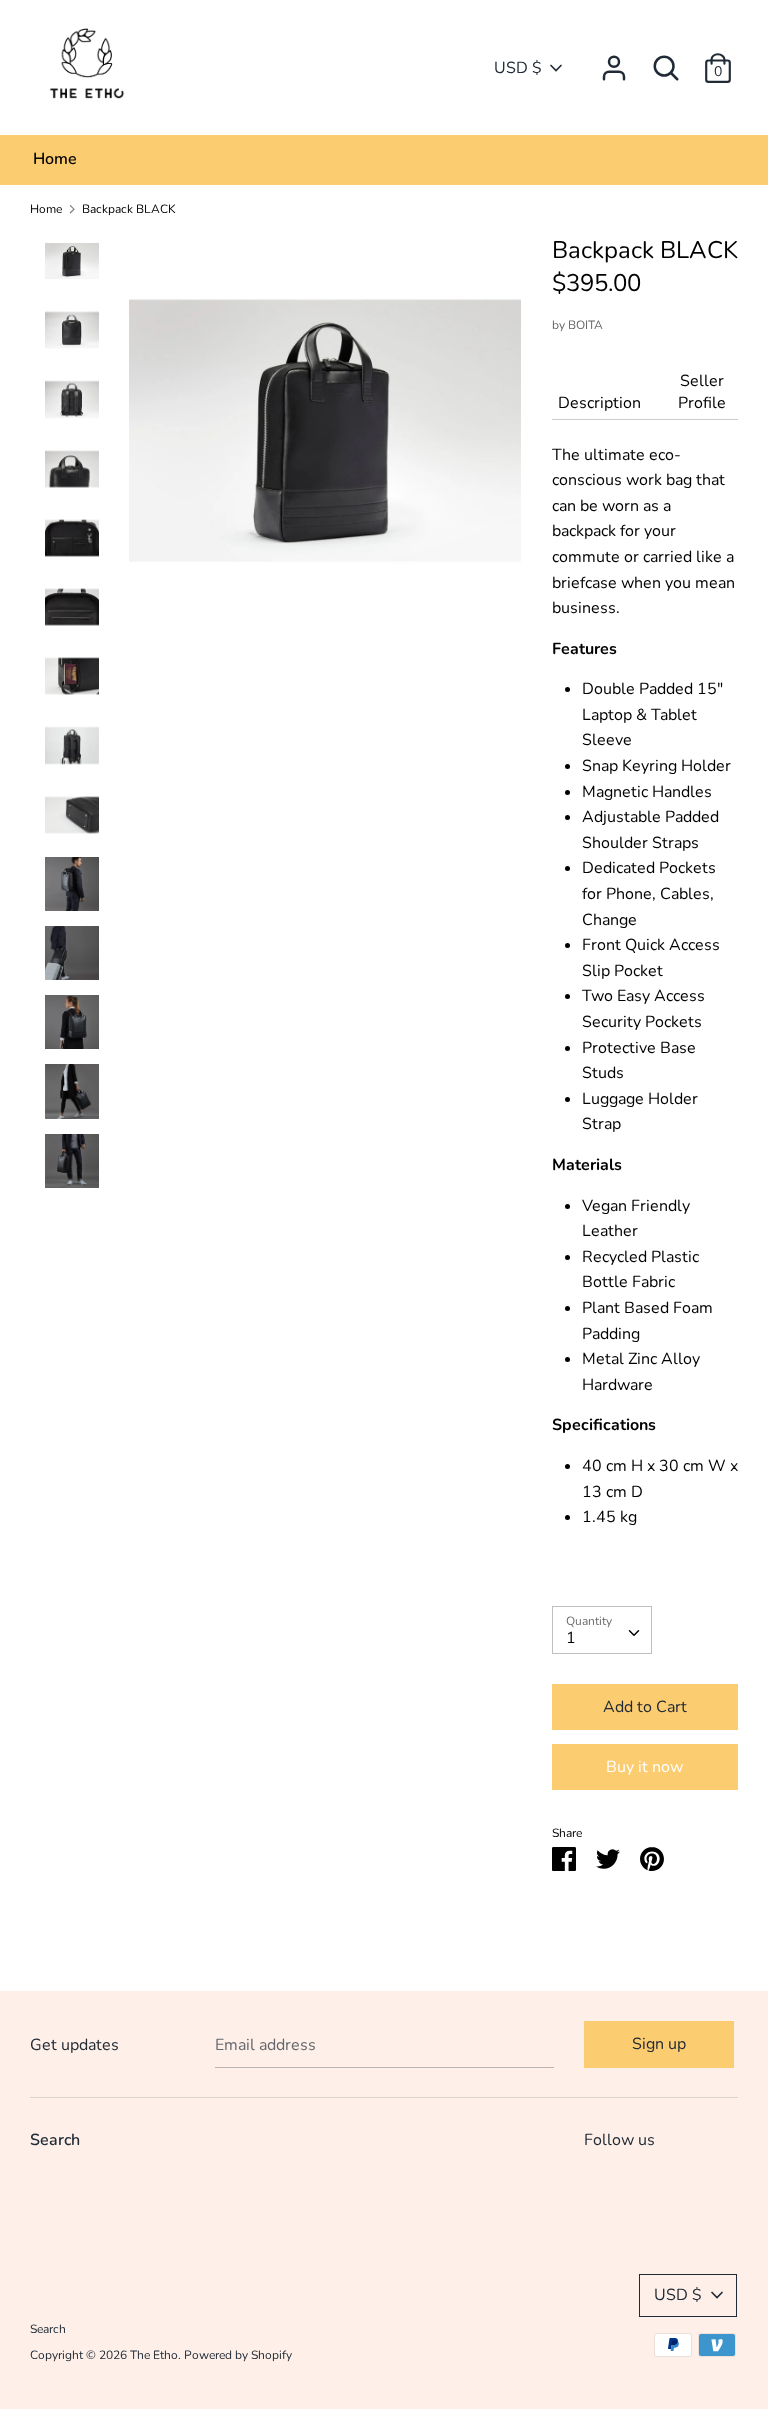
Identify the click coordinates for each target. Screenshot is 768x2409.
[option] (325, 438)
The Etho (154, 2355)
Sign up (659, 2044)
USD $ (518, 68)
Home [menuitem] (55, 159)
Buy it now (644, 1767)
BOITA (585, 325)
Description (599, 403)
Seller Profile (702, 392)
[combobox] (602, 1630)
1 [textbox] (571, 1638)
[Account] (614, 60)
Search (55, 2140)
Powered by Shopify (238, 2355)
